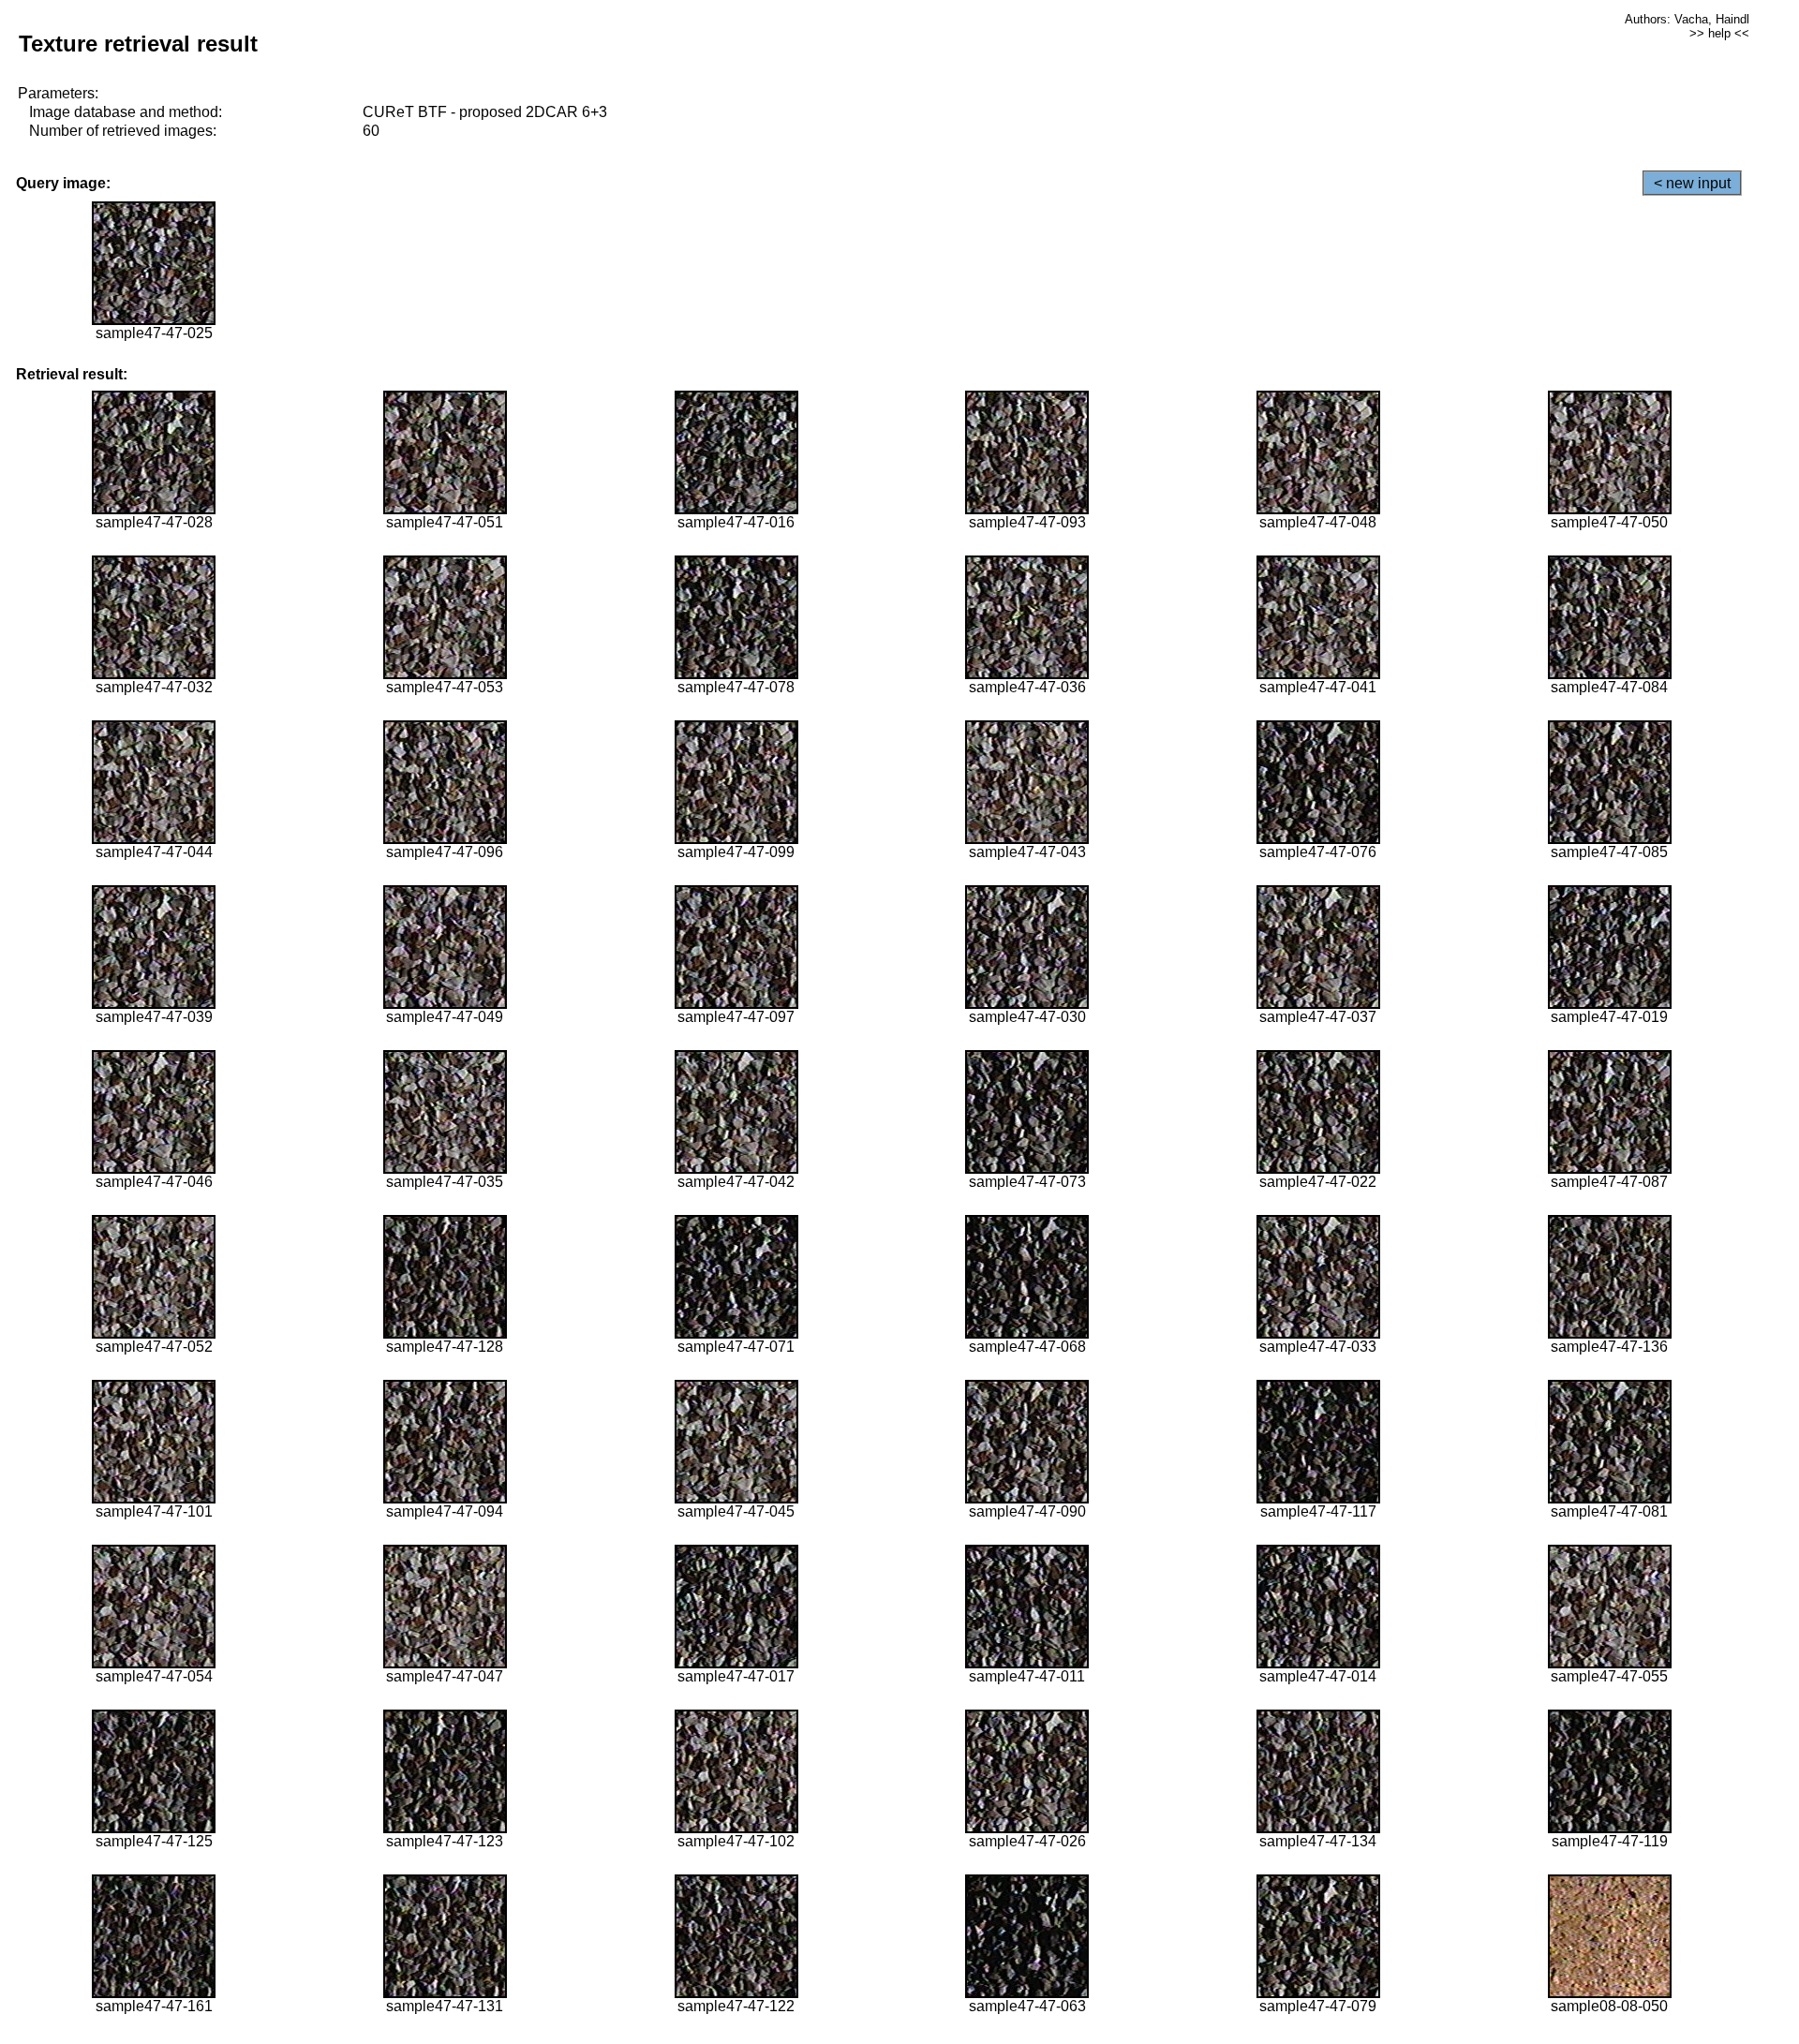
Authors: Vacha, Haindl (1687, 19)
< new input (1692, 183)
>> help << (1719, 33)
